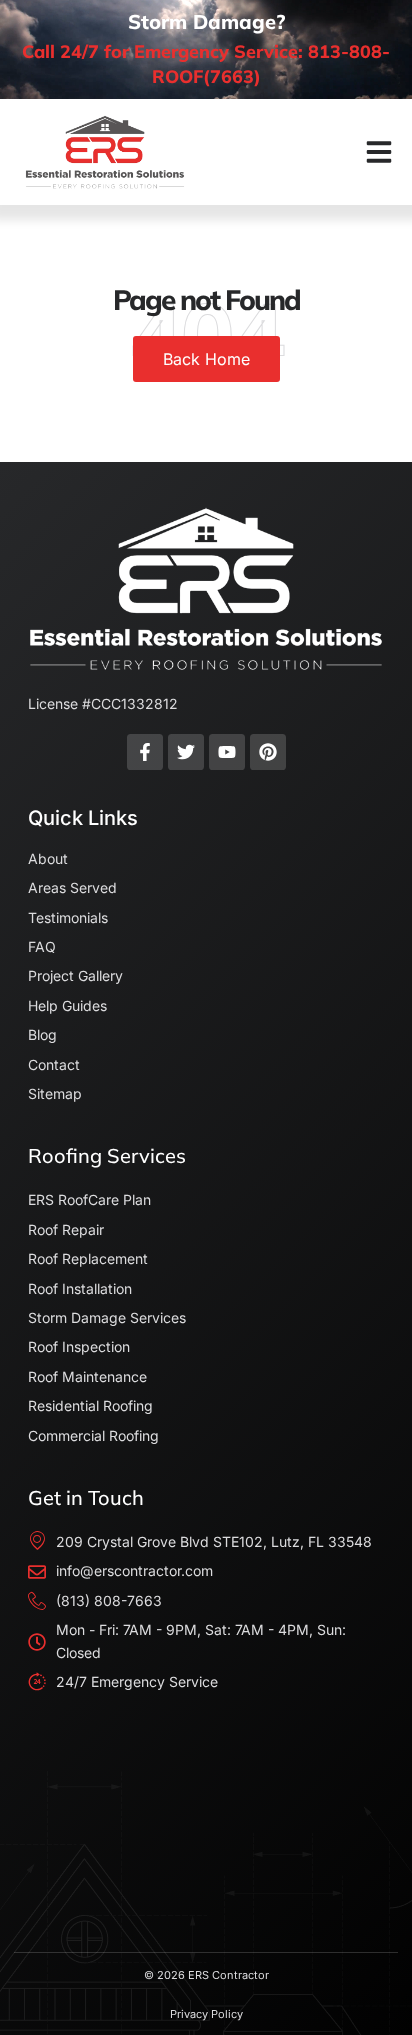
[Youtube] (227, 752)
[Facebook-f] (145, 752)
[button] (379, 152)
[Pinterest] (268, 752)
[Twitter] (186, 752)
